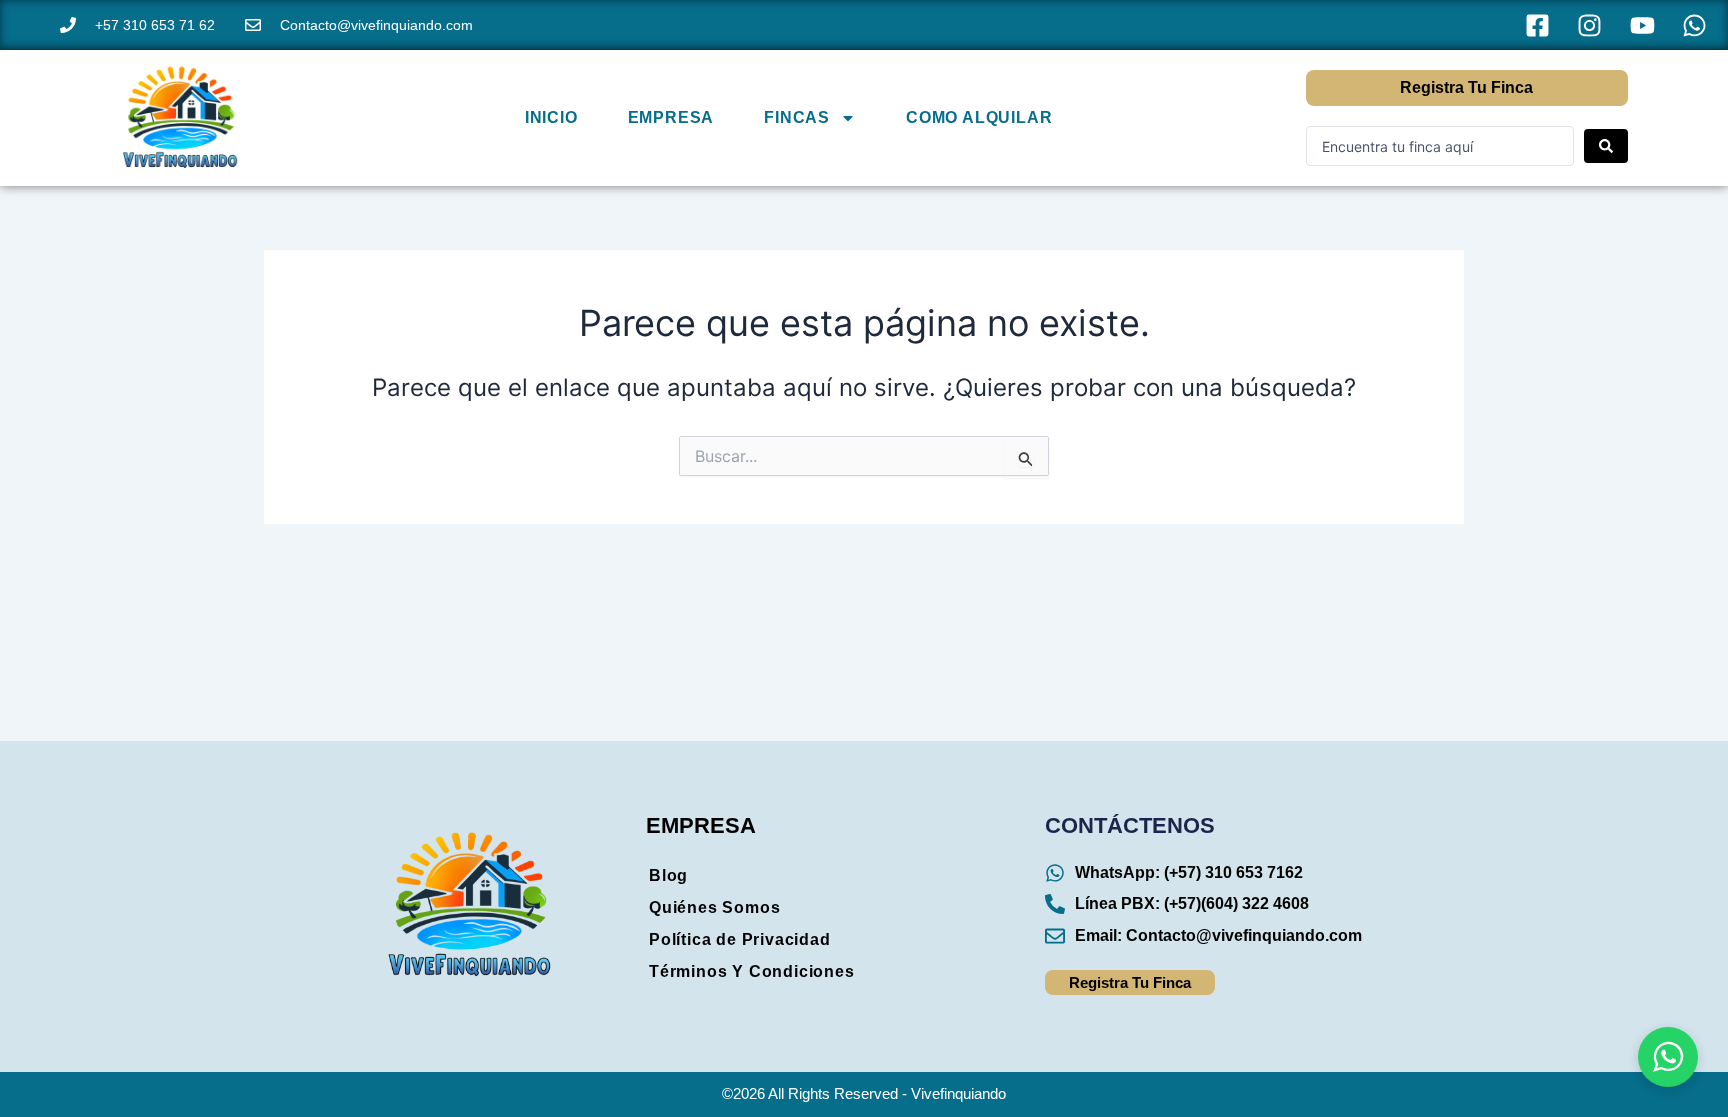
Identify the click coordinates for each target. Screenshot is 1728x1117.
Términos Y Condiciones (752, 971)
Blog (668, 875)
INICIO (551, 117)
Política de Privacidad (740, 939)
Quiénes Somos (714, 907)
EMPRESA (671, 117)
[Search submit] (1606, 146)
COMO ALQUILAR (979, 117)
